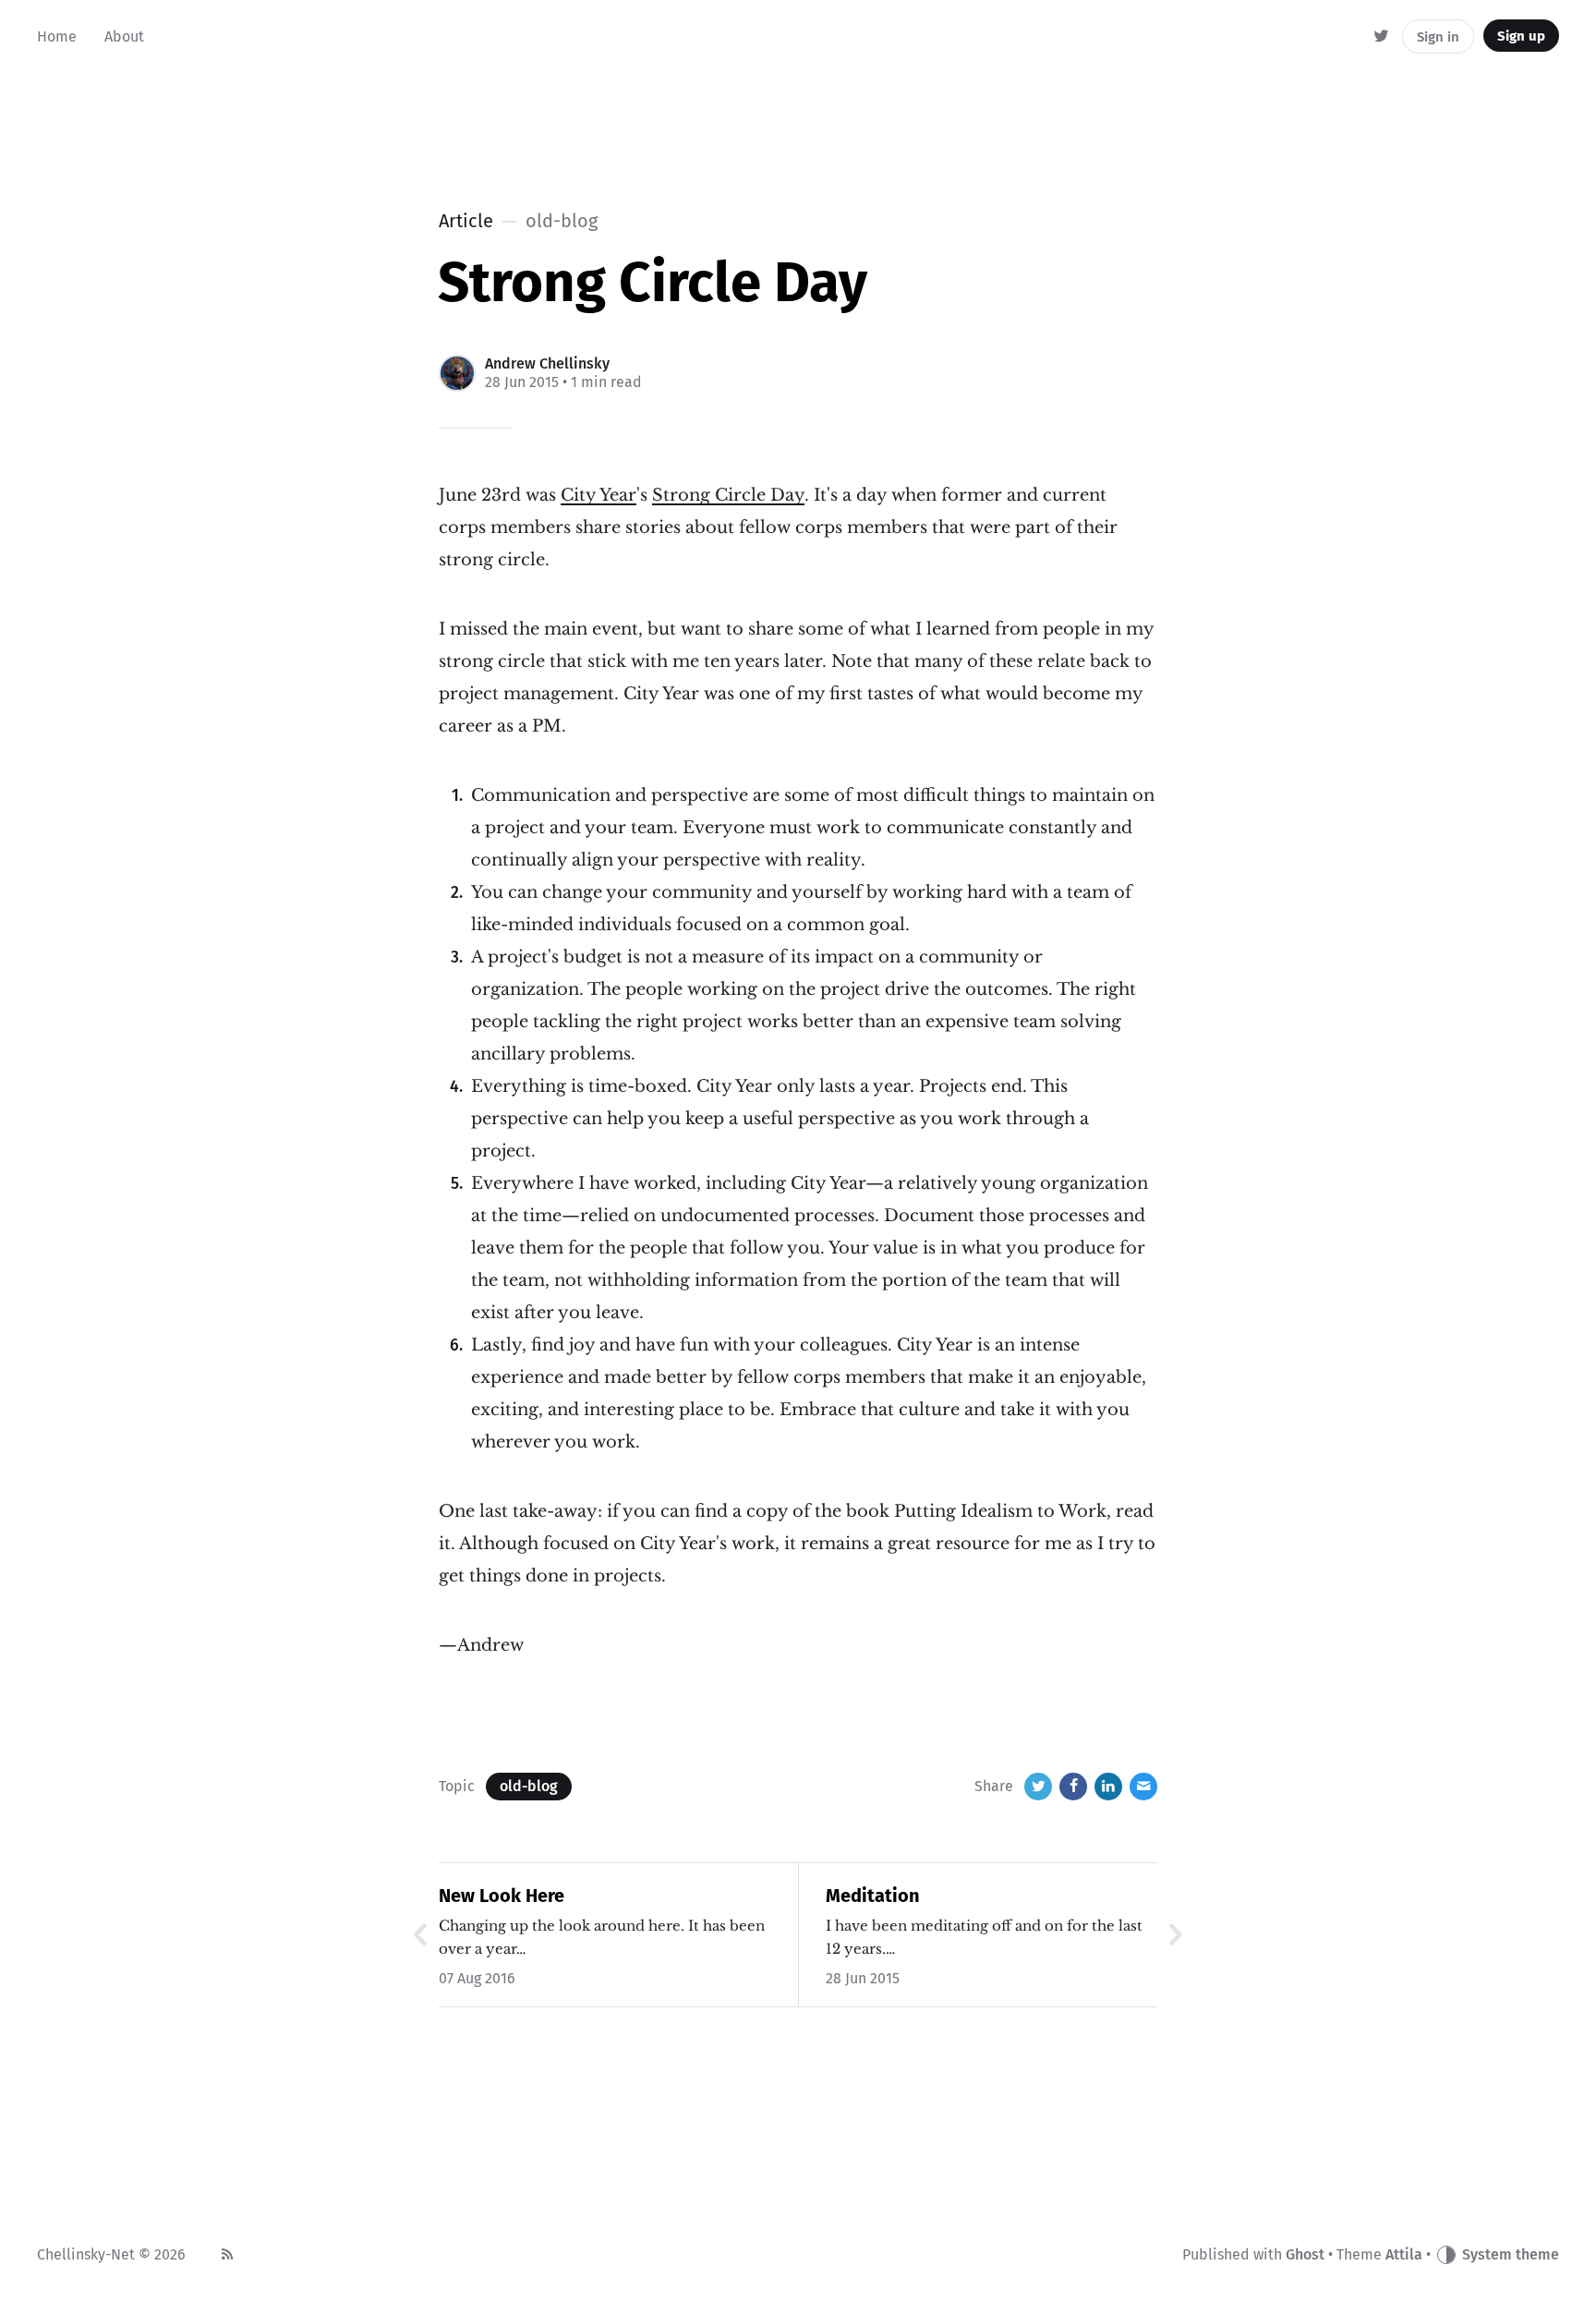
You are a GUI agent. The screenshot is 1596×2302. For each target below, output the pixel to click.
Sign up (1521, 36)
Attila (1404, 2254)
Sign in (1438, 37)
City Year (598, 495)
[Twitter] (1382, 37)
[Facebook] (1073, 1787)
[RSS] (227, 2255)
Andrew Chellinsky (547, 363)
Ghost (1305, 2254)
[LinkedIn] (1108, 1787)
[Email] (1143, 1787)
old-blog (529, 1786)
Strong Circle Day (728, 495)
